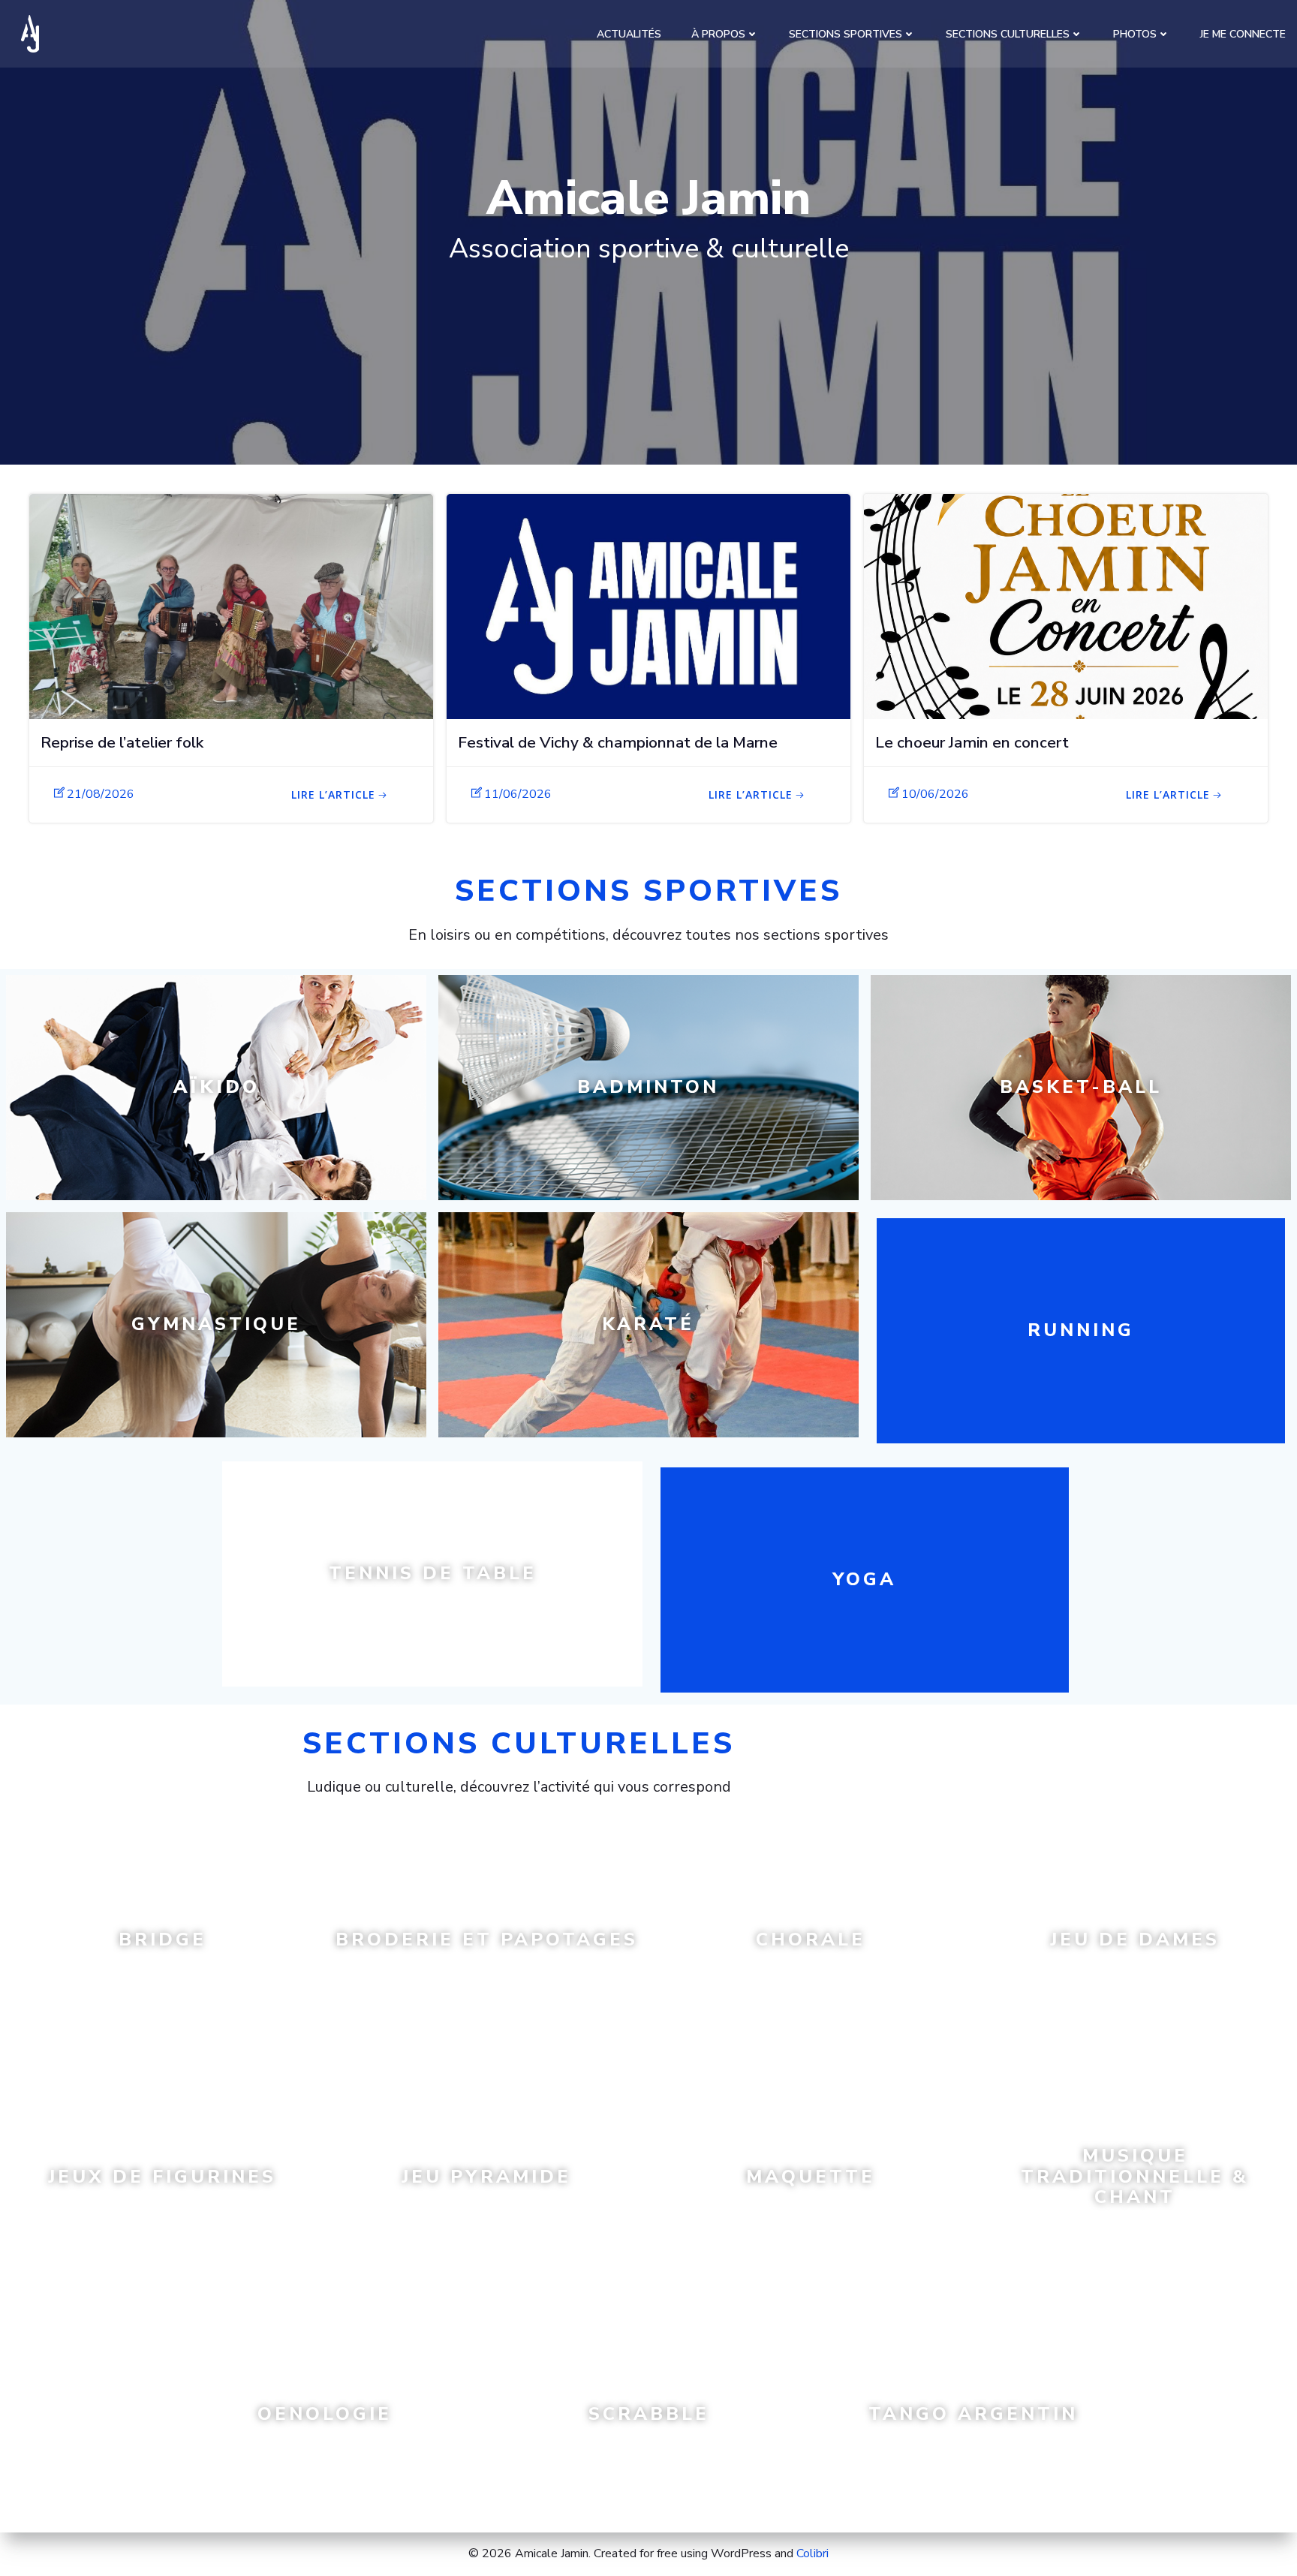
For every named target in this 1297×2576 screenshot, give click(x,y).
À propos (718, 34)
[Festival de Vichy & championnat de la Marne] (648, 606)
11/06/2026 (518, 794)
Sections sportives (846, 34)
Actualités (629, 34)
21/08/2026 (101, 794)
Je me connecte (1243, 34)
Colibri (813, 2553)
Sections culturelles (1008, 34)
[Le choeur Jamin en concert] (1066, 606)
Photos (1135, 34)
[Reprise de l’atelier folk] (231, 606)
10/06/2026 (935, 794)
